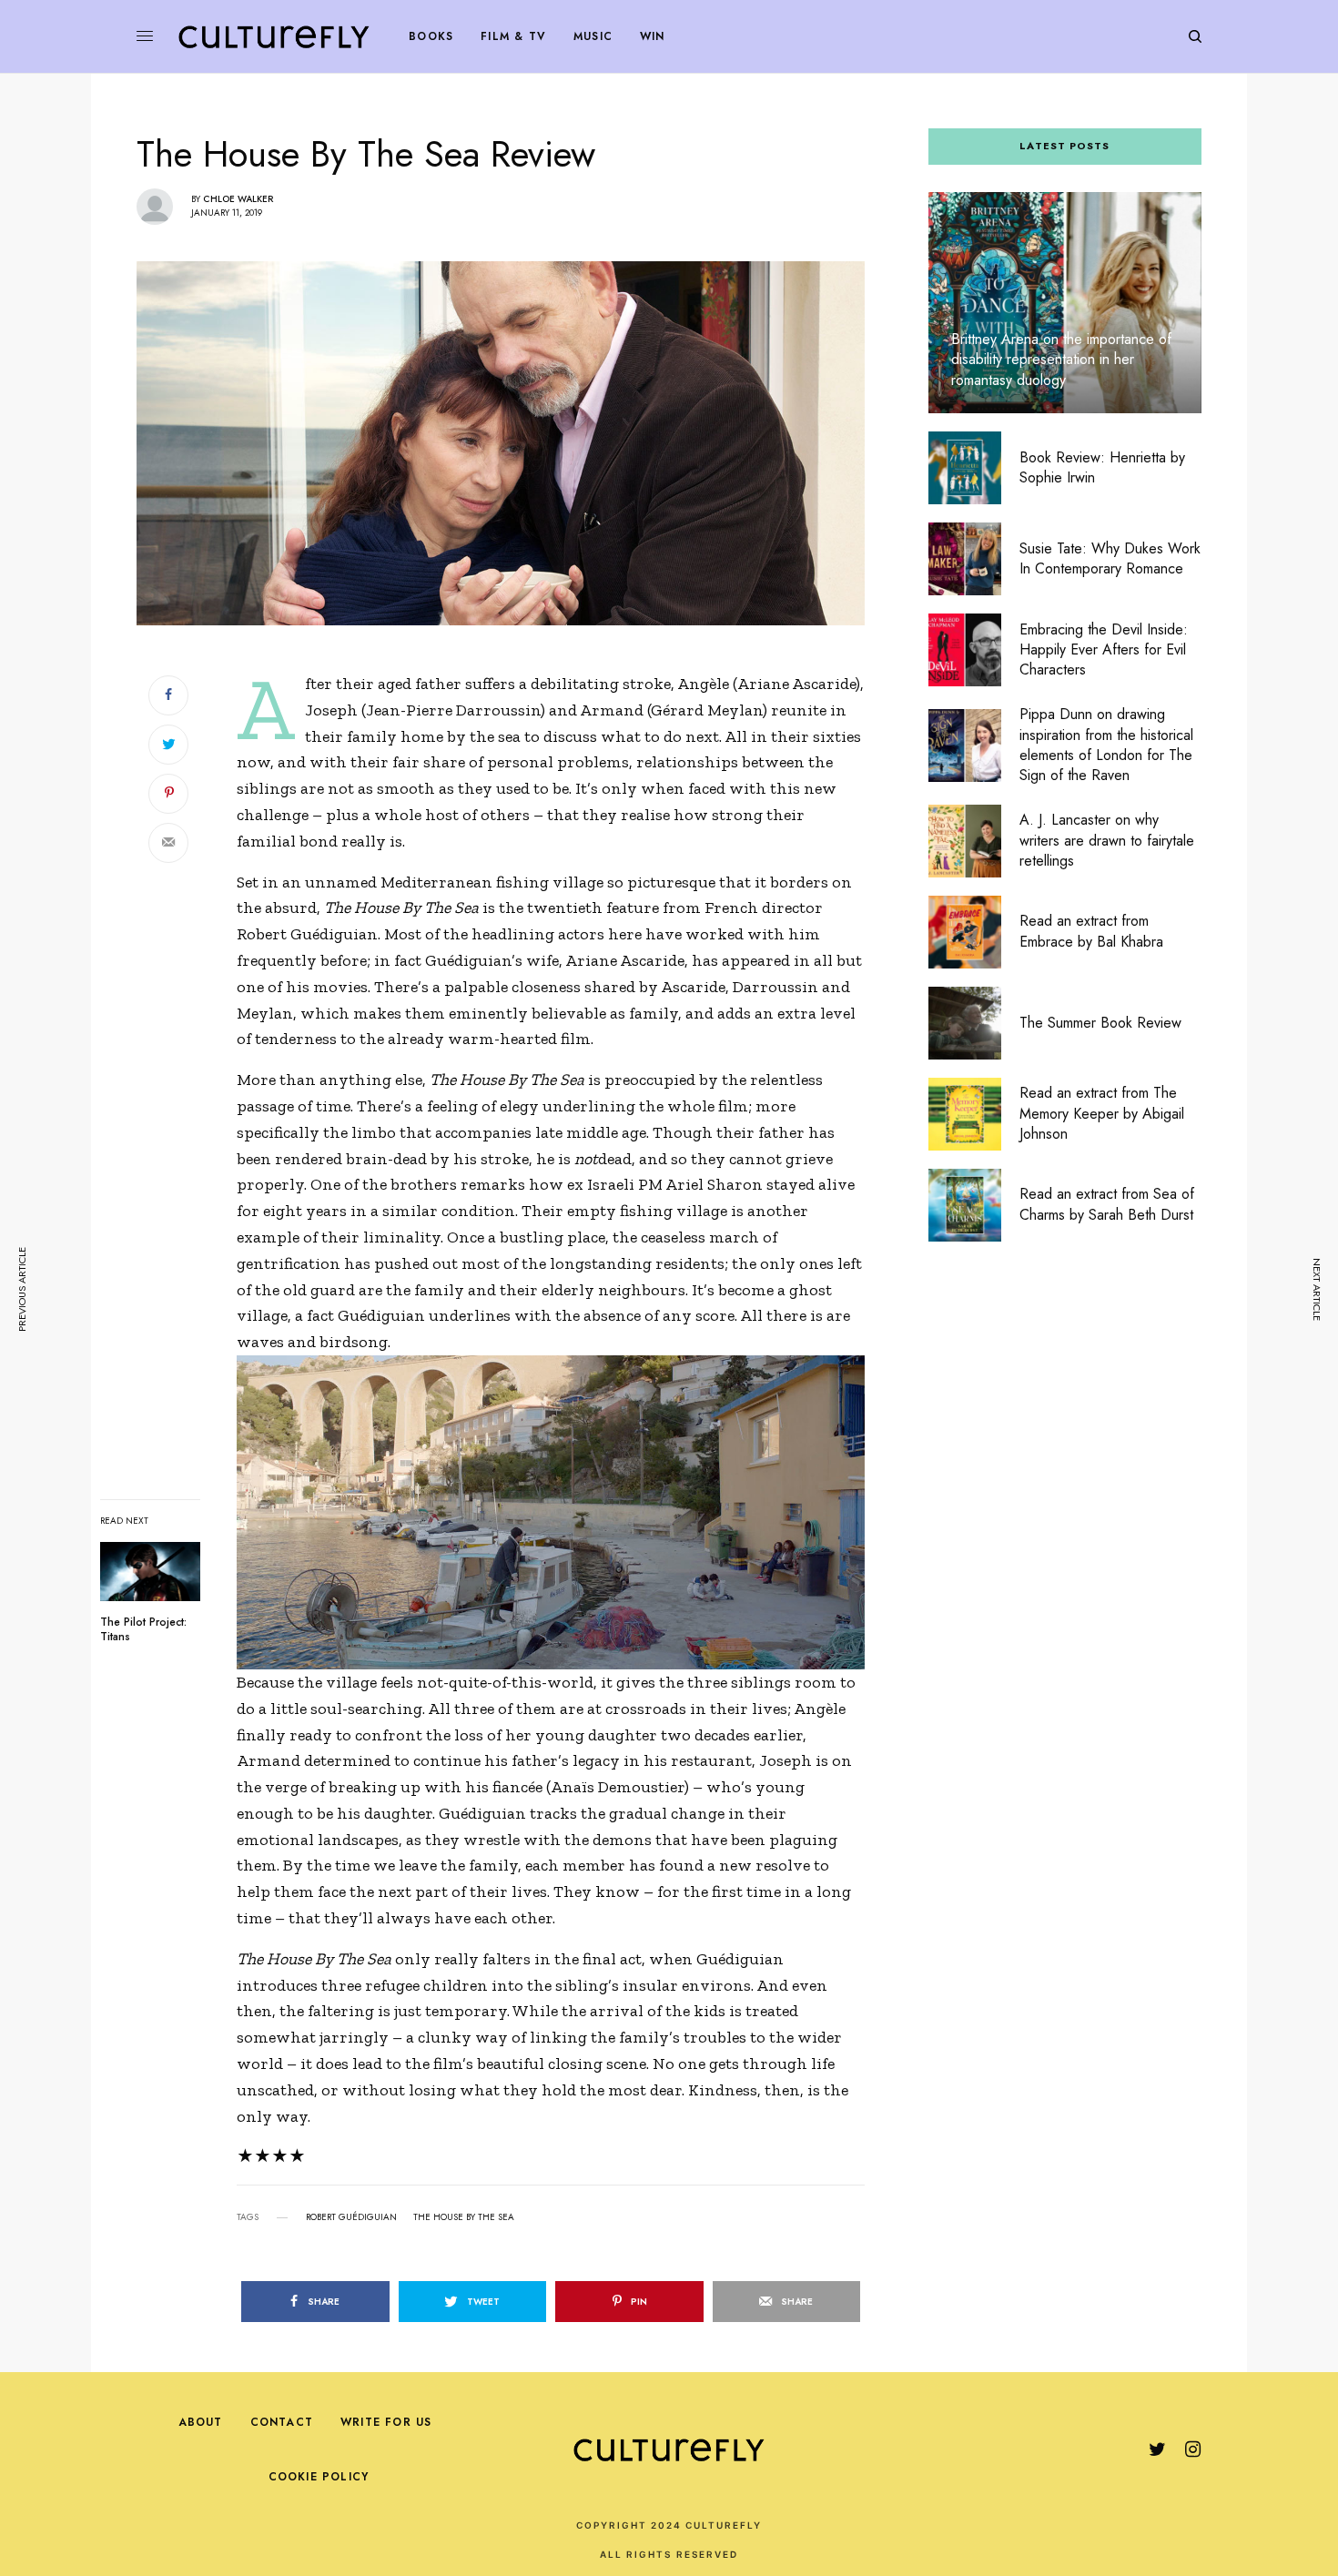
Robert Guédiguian (351, 2217)
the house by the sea (464, 2217)
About (201, 2422)
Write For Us (386, 2422)
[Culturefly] (274, 36)
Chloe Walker (238, 199)
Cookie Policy (319, 2477)
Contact (282, 2422)
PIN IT (560, 1512)
